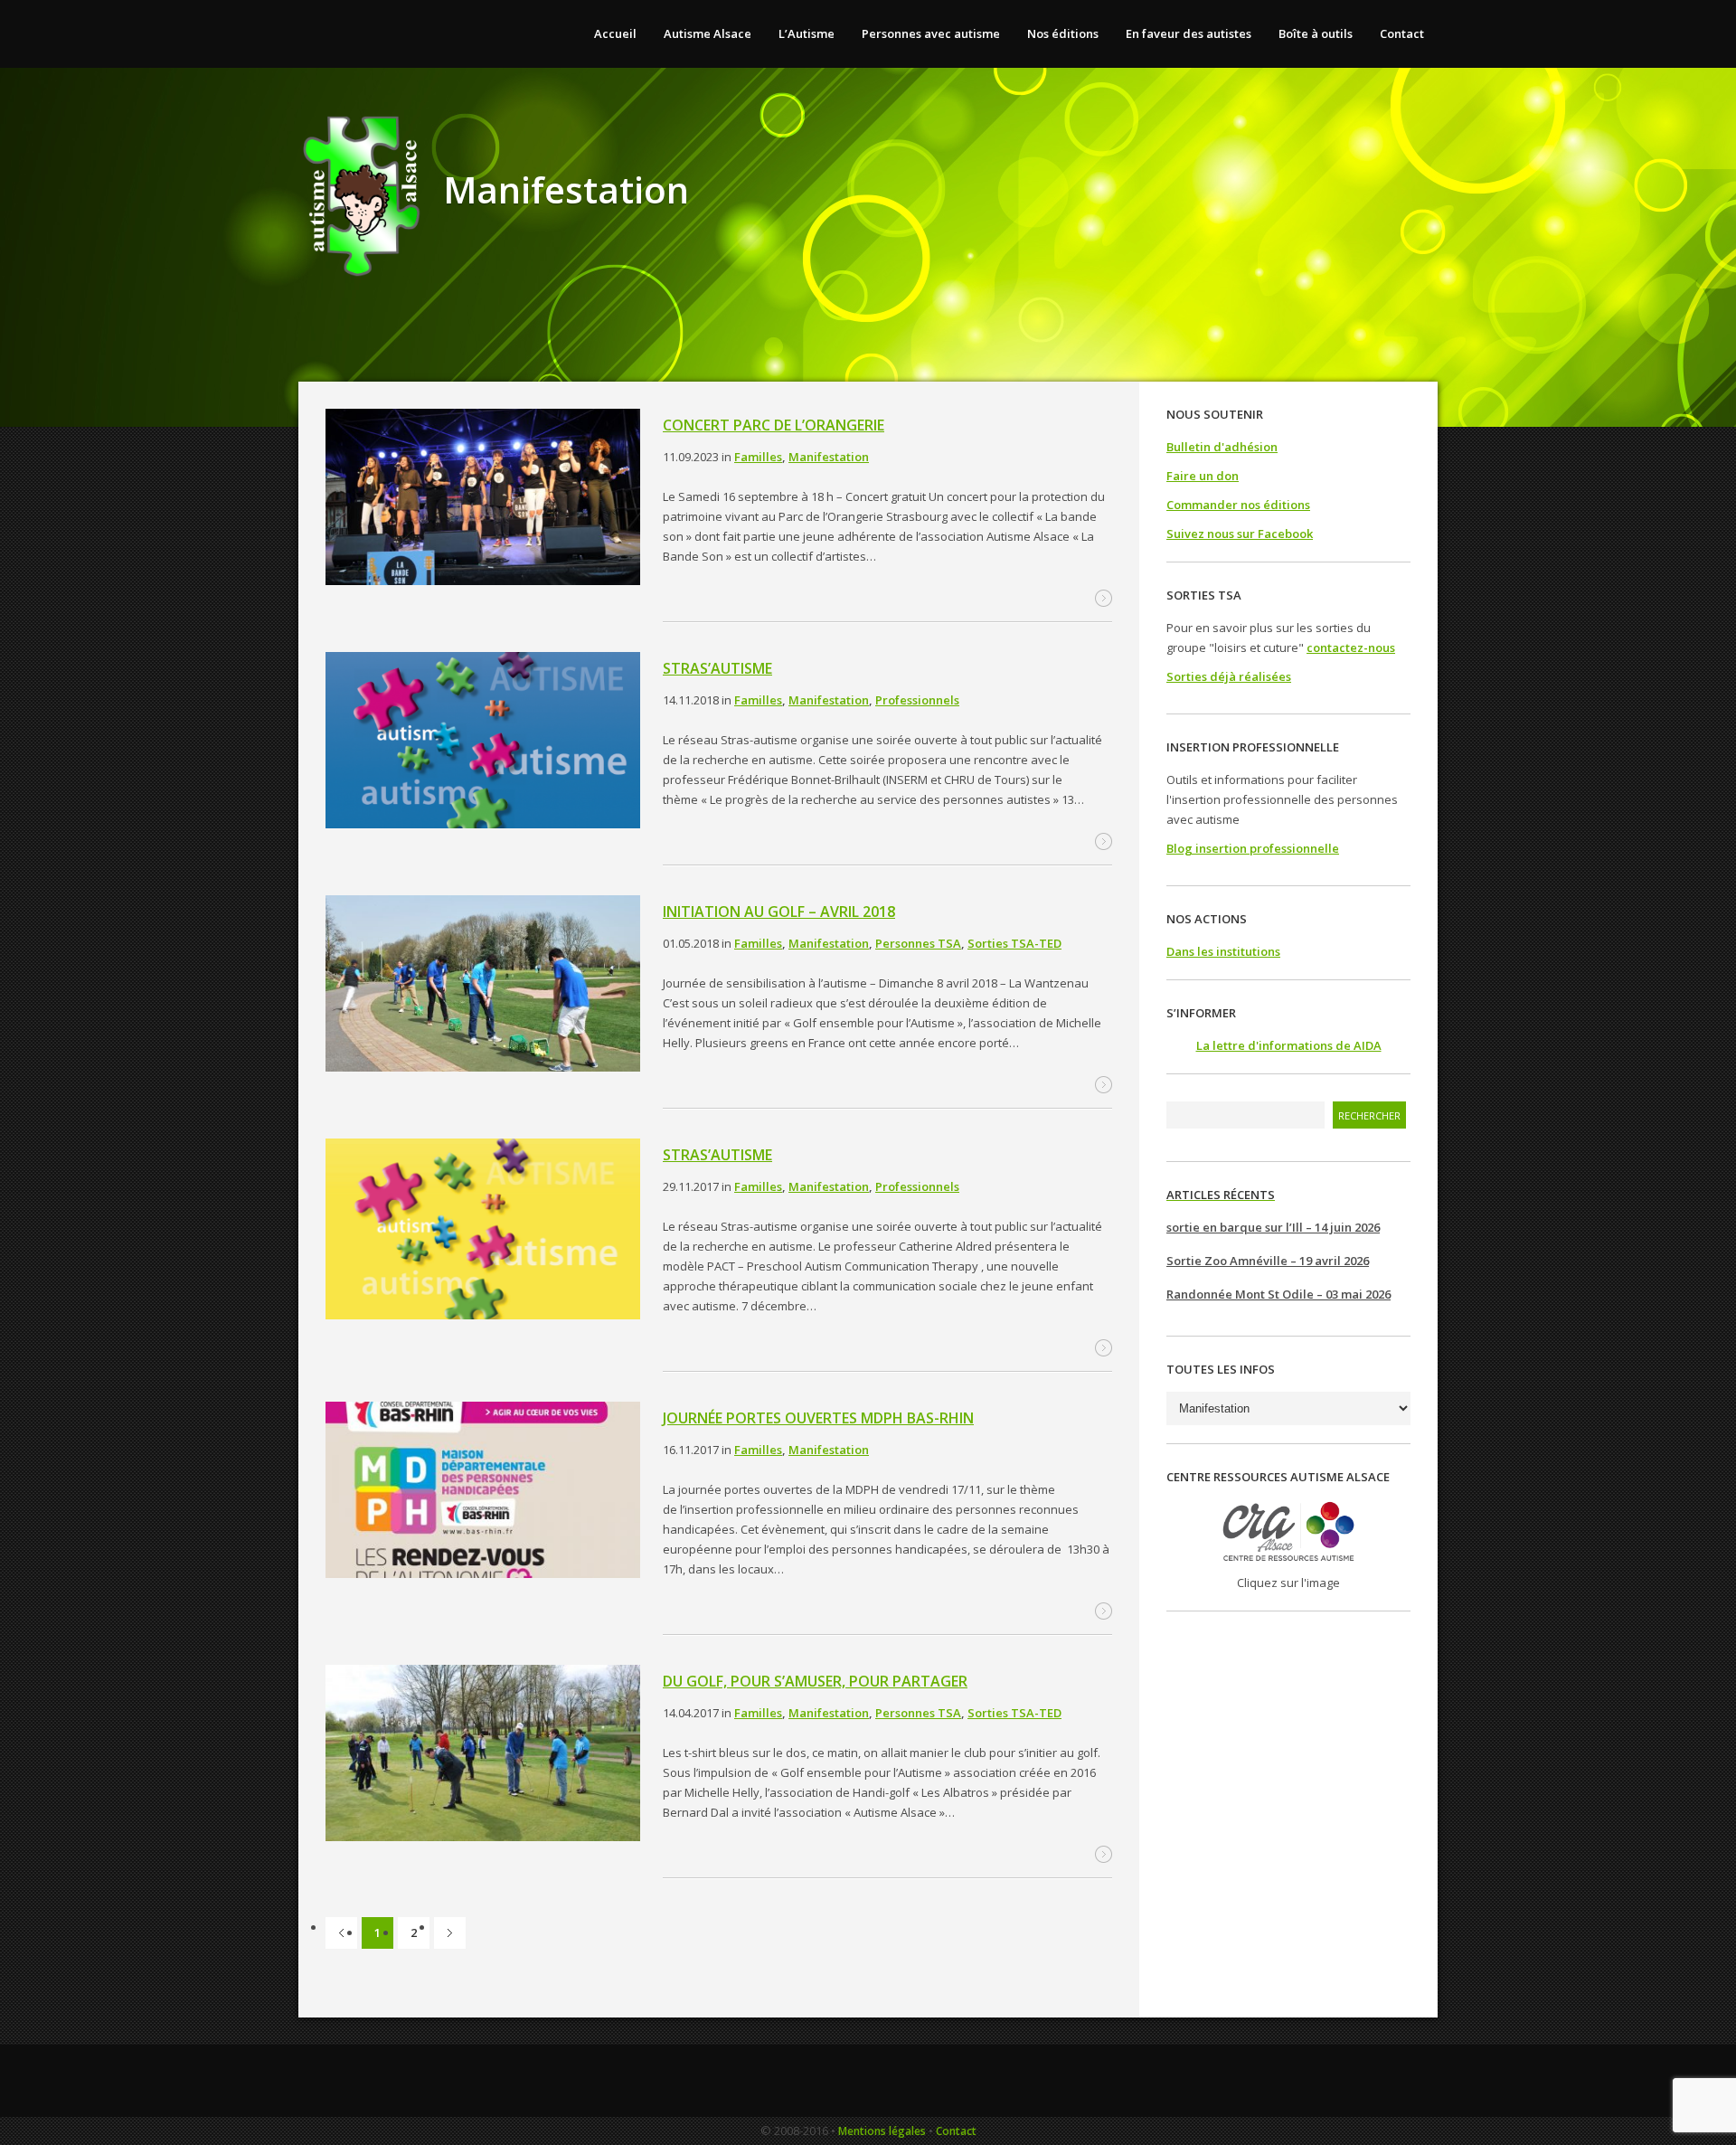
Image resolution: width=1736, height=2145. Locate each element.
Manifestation (829, 457)
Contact (956, 2131)
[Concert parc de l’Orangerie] (483, 500)
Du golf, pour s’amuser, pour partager (815, 1681)
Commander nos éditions (1238, 505)
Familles (758, 457)
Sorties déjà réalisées (1229, 676)
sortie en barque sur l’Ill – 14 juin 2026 (1273, 1227)
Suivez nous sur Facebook (1240, 534)
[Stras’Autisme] (483, 1232)
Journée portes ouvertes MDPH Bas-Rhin (818, 1418)
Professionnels (917, 700)
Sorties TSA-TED (1014, 943)
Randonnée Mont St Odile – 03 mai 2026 (1278, 1294)
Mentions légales (882, 2131)
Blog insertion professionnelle (1253, 848)
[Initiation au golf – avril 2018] (483, 986)
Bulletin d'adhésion (1222, 447)
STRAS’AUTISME (717, 668)
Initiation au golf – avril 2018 (779, 912)
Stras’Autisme (717, 1155)
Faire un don (1203, 476)
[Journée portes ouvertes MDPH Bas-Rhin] (483, 1493)
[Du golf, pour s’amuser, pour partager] (483, 1756)
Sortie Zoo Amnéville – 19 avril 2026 (1268, 1261)
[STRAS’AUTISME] (483, 743)
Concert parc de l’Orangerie (774, 425)
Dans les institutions (1223, 951)
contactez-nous (1351, 647)
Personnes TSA (918, 943)
